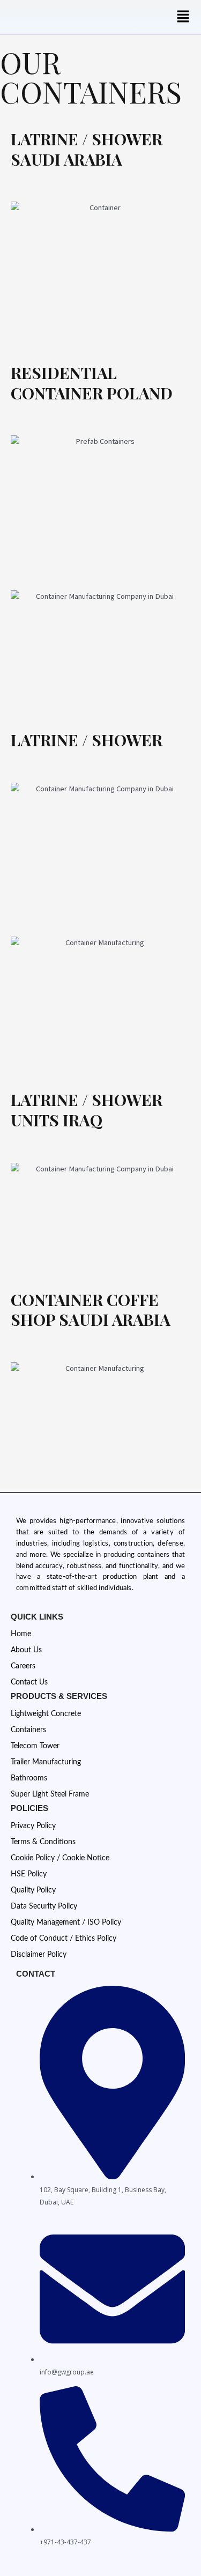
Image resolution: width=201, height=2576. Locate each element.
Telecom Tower (35, 1746)
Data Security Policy (44, 1906)
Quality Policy (33, 1890)
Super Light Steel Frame (50, 1794)
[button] (183, 17)
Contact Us (29, 1682)
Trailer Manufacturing (46, 1762)
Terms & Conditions (43, 1842)
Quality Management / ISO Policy (66, 1922)
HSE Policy (29, 1874)
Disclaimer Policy (39, 1955)
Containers (28, 1730)
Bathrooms (29, 1778)
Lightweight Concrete (46, 1714)
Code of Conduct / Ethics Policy (64, 1939)
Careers (23, 1666)
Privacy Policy (33, 1826)
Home (21, 1634)
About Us (26, 1650)
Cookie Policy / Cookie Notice (60, 1858)
